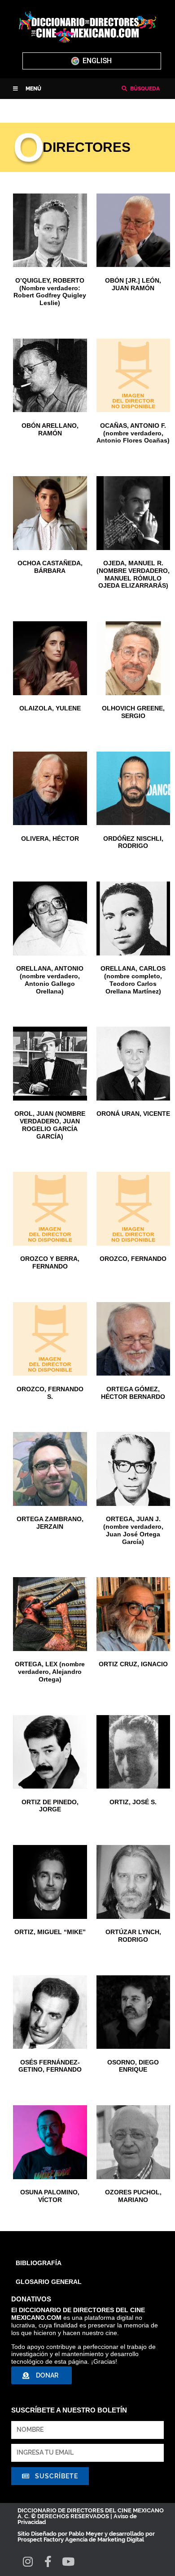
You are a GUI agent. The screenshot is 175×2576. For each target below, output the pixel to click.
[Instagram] (28, 2561)
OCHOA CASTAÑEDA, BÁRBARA (50, 567)
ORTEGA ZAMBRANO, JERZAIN (50, 1523)
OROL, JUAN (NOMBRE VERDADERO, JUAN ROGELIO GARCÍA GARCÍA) (50, 1125)
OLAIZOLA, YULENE (50, 708)
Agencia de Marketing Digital (105, 2539)
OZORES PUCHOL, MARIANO (133, 2196)
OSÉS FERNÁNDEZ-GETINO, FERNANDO (50, 2066)
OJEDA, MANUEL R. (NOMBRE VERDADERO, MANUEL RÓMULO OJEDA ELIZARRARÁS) (133, 574)
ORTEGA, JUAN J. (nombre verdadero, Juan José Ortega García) (133, 1530)
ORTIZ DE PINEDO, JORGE (50, 1806)
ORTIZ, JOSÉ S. (133, 1802)
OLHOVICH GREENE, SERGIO (133, 712)
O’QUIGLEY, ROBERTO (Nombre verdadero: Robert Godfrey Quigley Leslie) (50, 292)
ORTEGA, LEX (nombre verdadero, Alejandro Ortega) (50, 1672)
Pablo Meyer (86, 2534)
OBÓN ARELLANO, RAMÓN (50, 429)
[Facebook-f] (48, 2561)
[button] (27, 89)
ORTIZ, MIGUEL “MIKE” (50, 1932)
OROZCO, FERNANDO (133, 1259)
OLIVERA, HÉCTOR (50, 839)
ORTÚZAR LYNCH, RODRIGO (133, 1936)
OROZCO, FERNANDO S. (50, 1393)
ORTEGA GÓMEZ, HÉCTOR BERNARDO (133, 1393)
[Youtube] (68, 2561)
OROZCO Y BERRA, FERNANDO (50, 1262)
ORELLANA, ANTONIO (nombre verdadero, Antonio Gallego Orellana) (50, 980)
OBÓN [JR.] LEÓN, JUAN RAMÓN (133, 284)
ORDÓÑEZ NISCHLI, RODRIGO (133, 842)
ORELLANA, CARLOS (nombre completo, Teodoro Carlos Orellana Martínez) (133, 980)
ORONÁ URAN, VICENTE (133, 1114)
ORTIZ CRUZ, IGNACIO (133, 1664)
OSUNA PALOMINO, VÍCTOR (50, 2196)
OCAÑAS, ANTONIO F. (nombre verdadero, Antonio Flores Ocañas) (133, 433)
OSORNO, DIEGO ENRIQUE (133, 2066)
